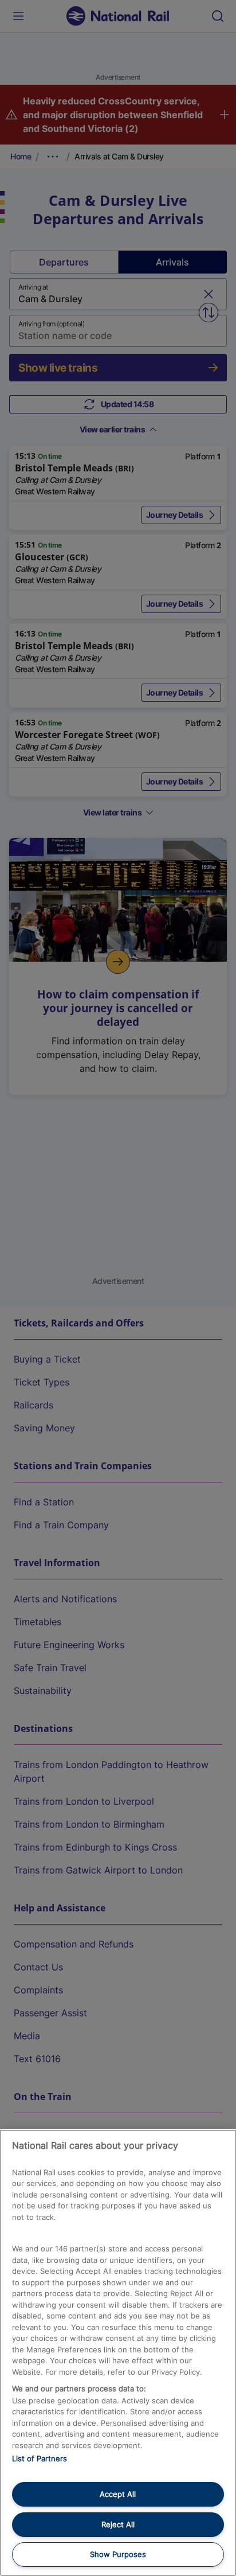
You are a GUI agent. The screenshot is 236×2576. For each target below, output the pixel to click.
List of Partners (40, 2458)
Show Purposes (118, 2554)
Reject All (118, 2524)
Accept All (118, 2494)
